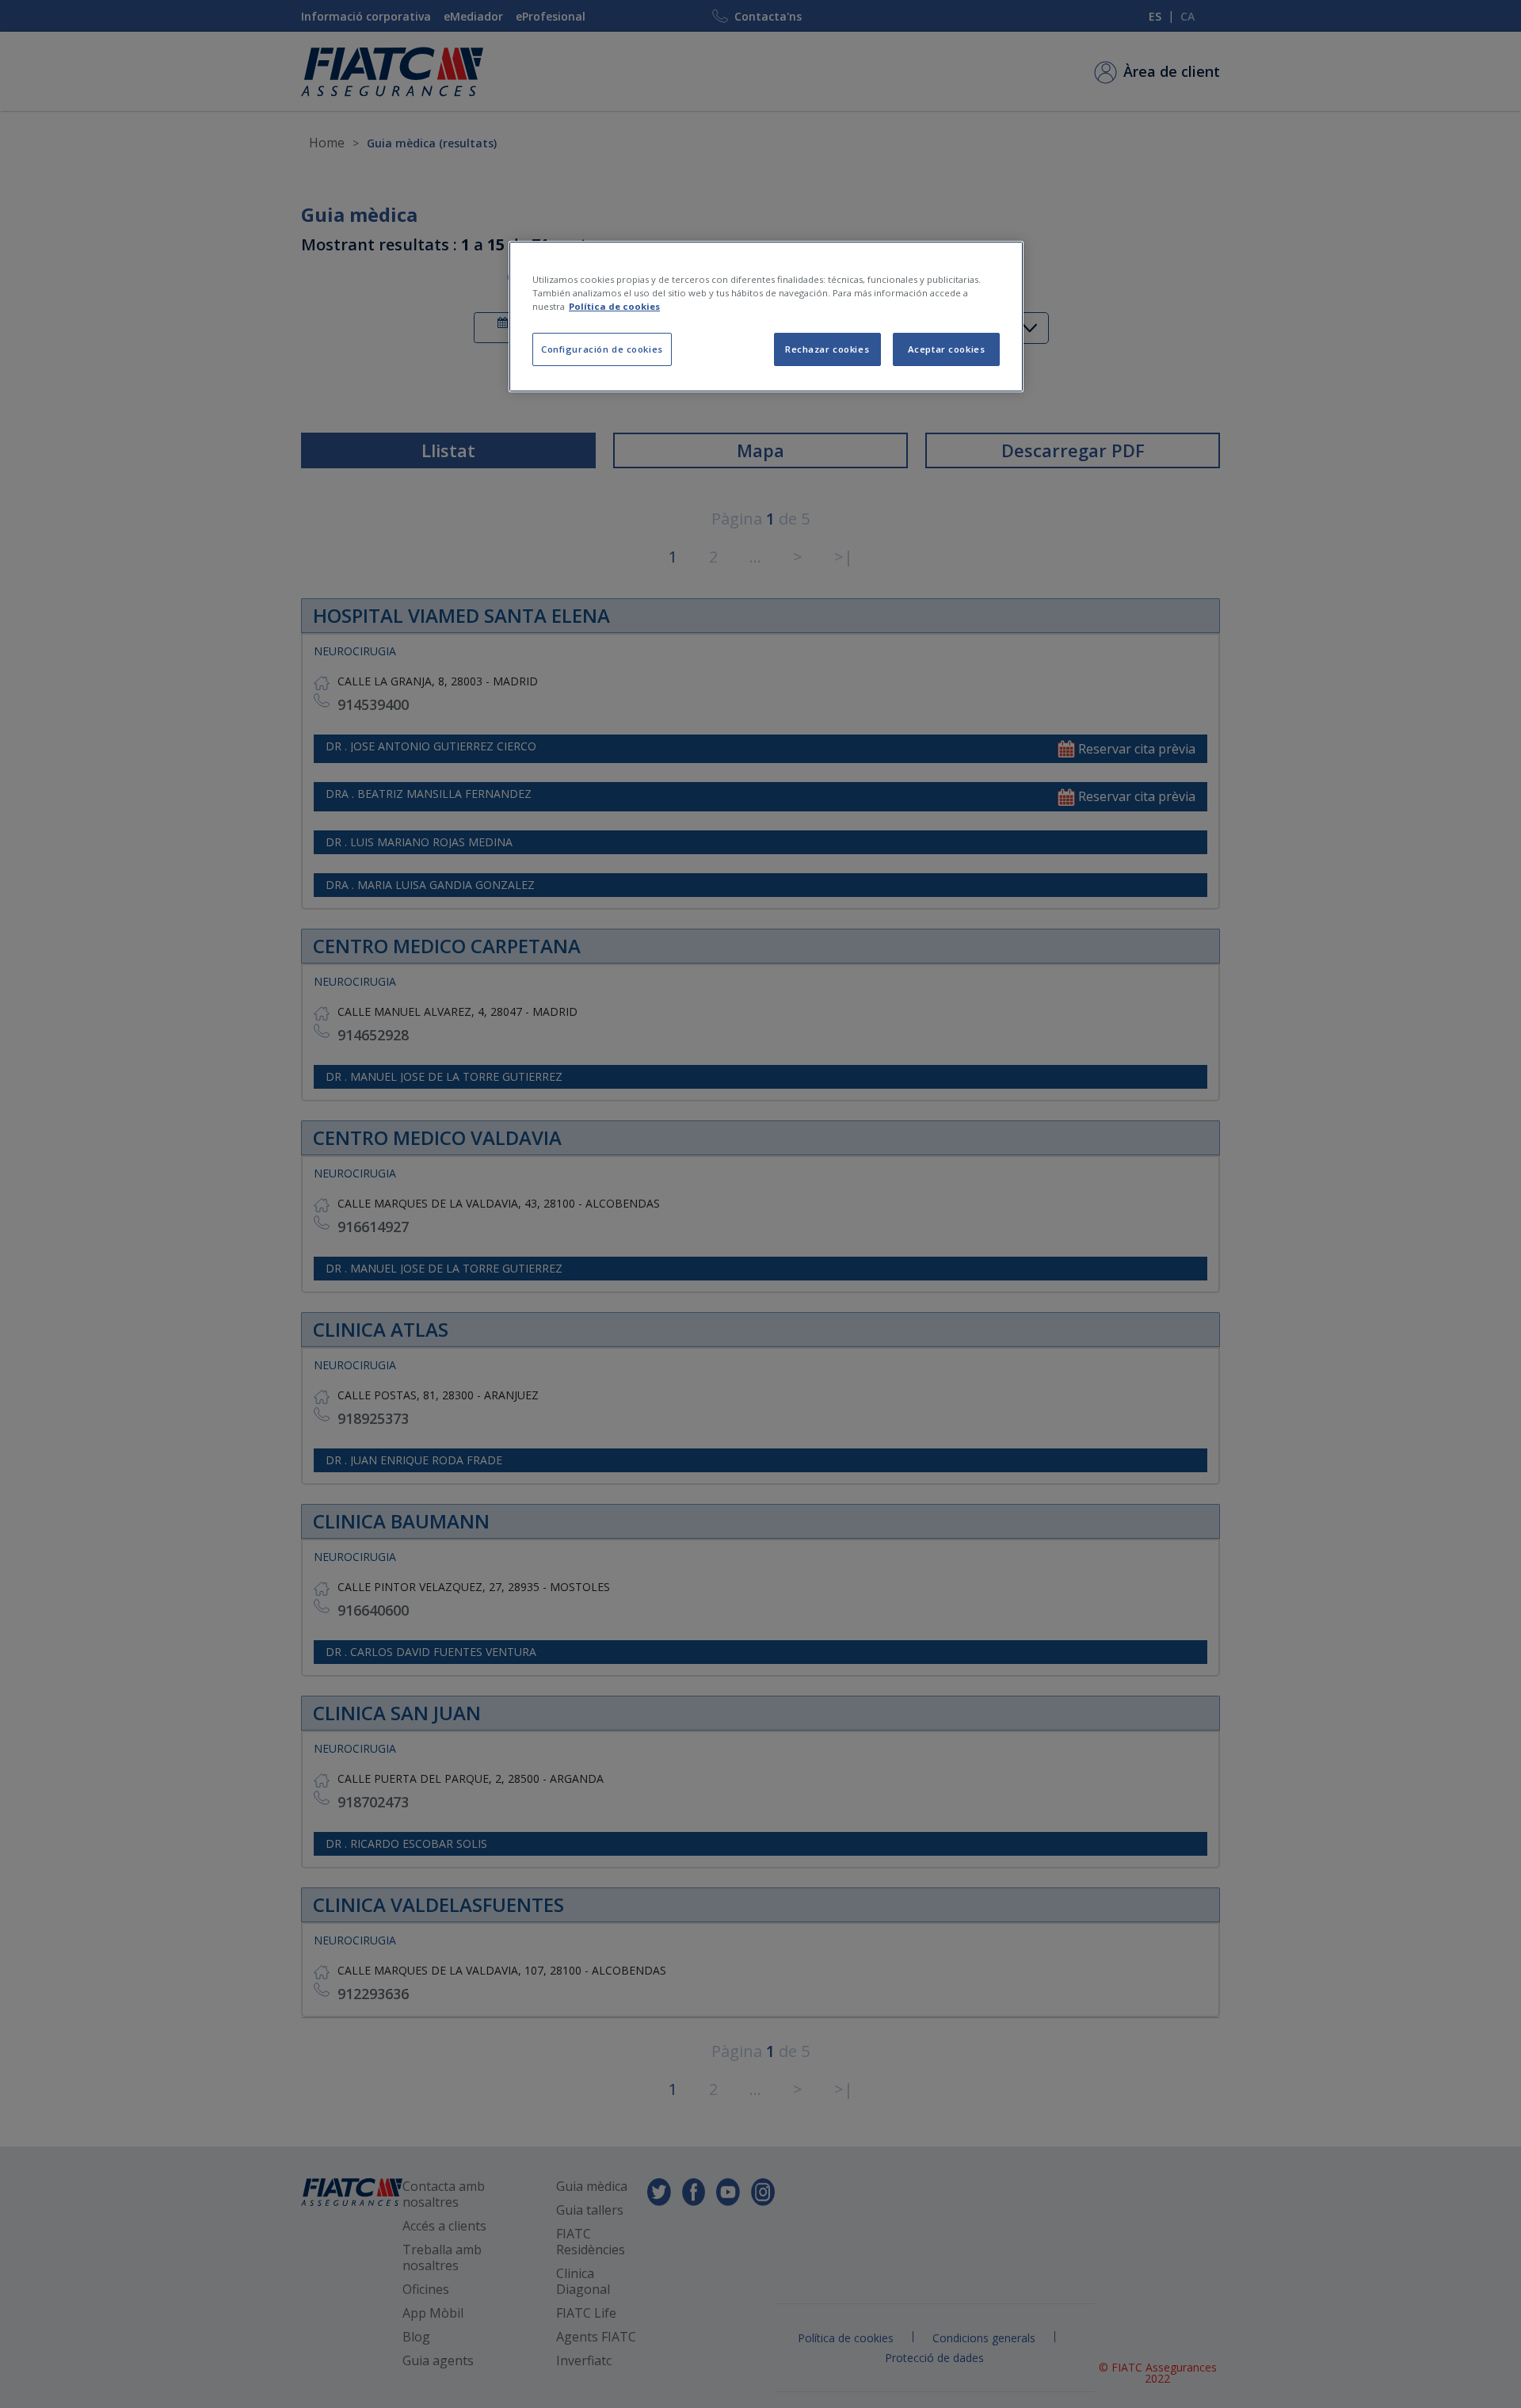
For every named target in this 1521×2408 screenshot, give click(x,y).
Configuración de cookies (602, 349)
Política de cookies (614, 306)
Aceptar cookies (947, 349)
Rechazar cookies (827, 349)
